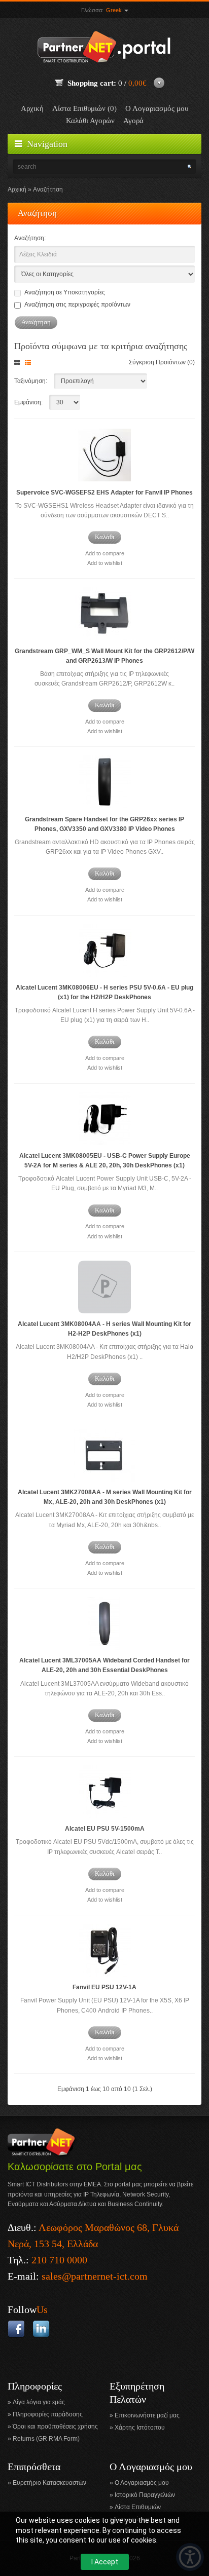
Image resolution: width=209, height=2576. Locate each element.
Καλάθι (105, 537)
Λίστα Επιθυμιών (138, 2507)
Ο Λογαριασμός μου (157, 108)
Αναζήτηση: (30, 238)
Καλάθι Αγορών (90, 121)
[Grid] (19, 363)
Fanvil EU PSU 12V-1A (104, 1987)
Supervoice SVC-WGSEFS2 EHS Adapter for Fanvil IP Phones (104, 493)
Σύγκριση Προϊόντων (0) (162, 362)
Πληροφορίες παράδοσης (48, 2414)
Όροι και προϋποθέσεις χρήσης (55, 2427)
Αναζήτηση (48, 190)
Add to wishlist (105, 563)
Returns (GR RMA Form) (46, 2439)
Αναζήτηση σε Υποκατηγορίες (65, 292)
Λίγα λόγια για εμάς (39, 2402)
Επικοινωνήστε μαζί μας (147, 2415)
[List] (30, 363)
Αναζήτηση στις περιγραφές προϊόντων (77, 305)
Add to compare (105, 553)
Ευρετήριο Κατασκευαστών (49, 2483)
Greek (115, 10)
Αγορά (133, 121)
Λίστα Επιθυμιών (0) (84, 108)
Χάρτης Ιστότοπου (140, 2428)
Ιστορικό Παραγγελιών (145, 2495)
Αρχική (32, 108)
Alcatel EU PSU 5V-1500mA (105, 1829)
